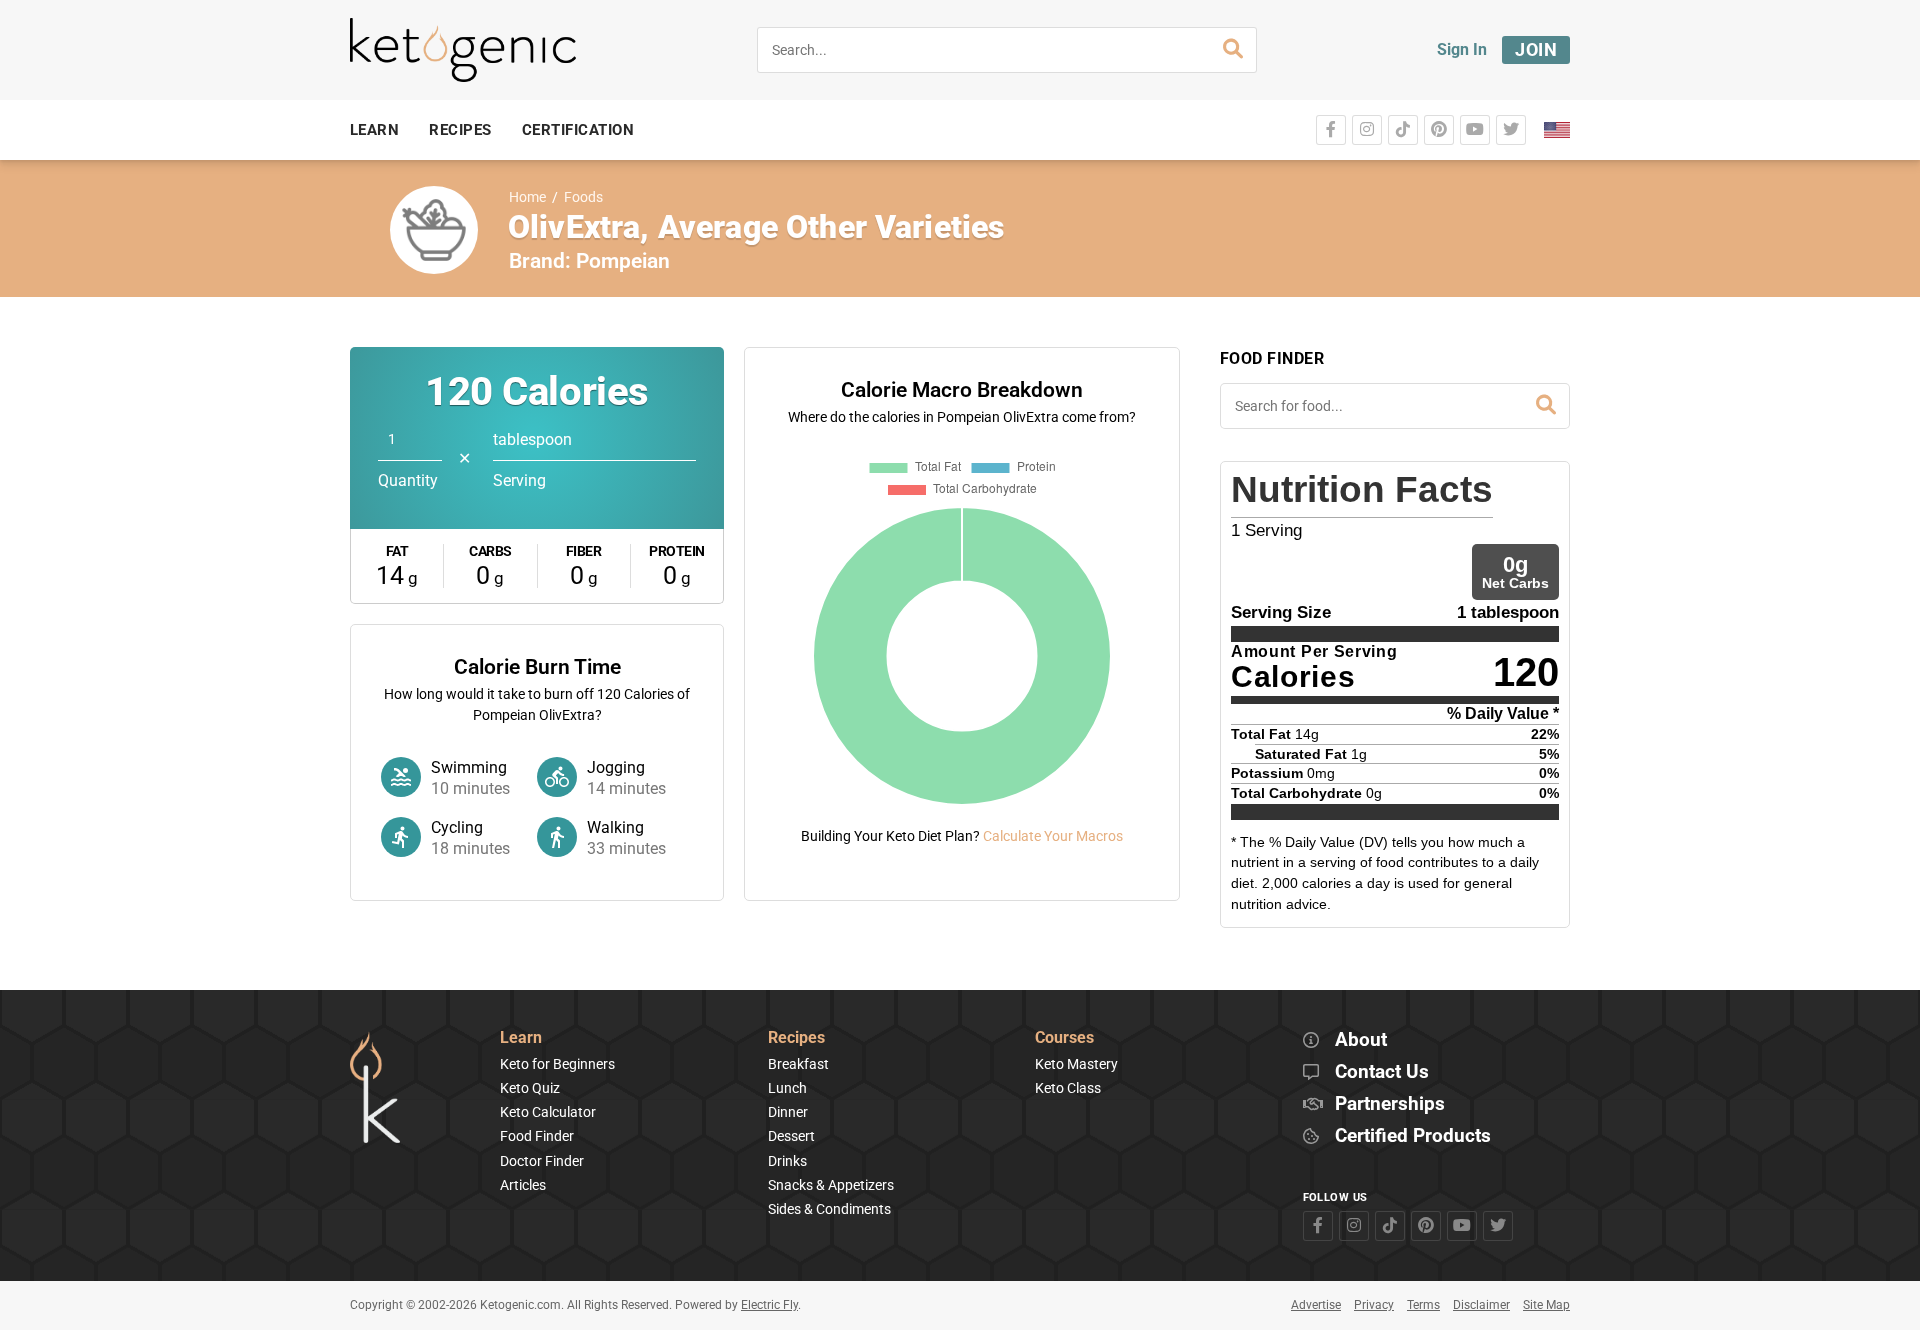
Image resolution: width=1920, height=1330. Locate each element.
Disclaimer (1481, 1305)
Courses (1064, 1038)
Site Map (1546, 1305)
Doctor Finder (542, 1161)
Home (527, 197)
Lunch (787, 1088)
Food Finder (537, 1136)
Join (1536, 49)
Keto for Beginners (557, 1064)
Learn (521, 1038)
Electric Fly (769, 1305)
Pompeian (623, 261)
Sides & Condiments (829, 1209)
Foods (583, 197)
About (1361, 1040)
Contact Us (1382, 1072)
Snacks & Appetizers (831, 1185)
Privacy (1374, 1305)
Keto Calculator (548, 1112)
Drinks (787, 1161)
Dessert (791, 1136)
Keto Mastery (1076, 1064)
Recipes (796, 1038)
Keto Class (1068, 1088)
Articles (523, 1185)
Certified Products (1413, 1136)
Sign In (1462, 49)
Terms (1423, 1305)
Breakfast (798, 1064)
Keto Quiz (530, 1088)
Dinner (788, 1112)
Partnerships (1390, 1104)
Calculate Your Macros (1053, 836)
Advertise (1316, 1305)
